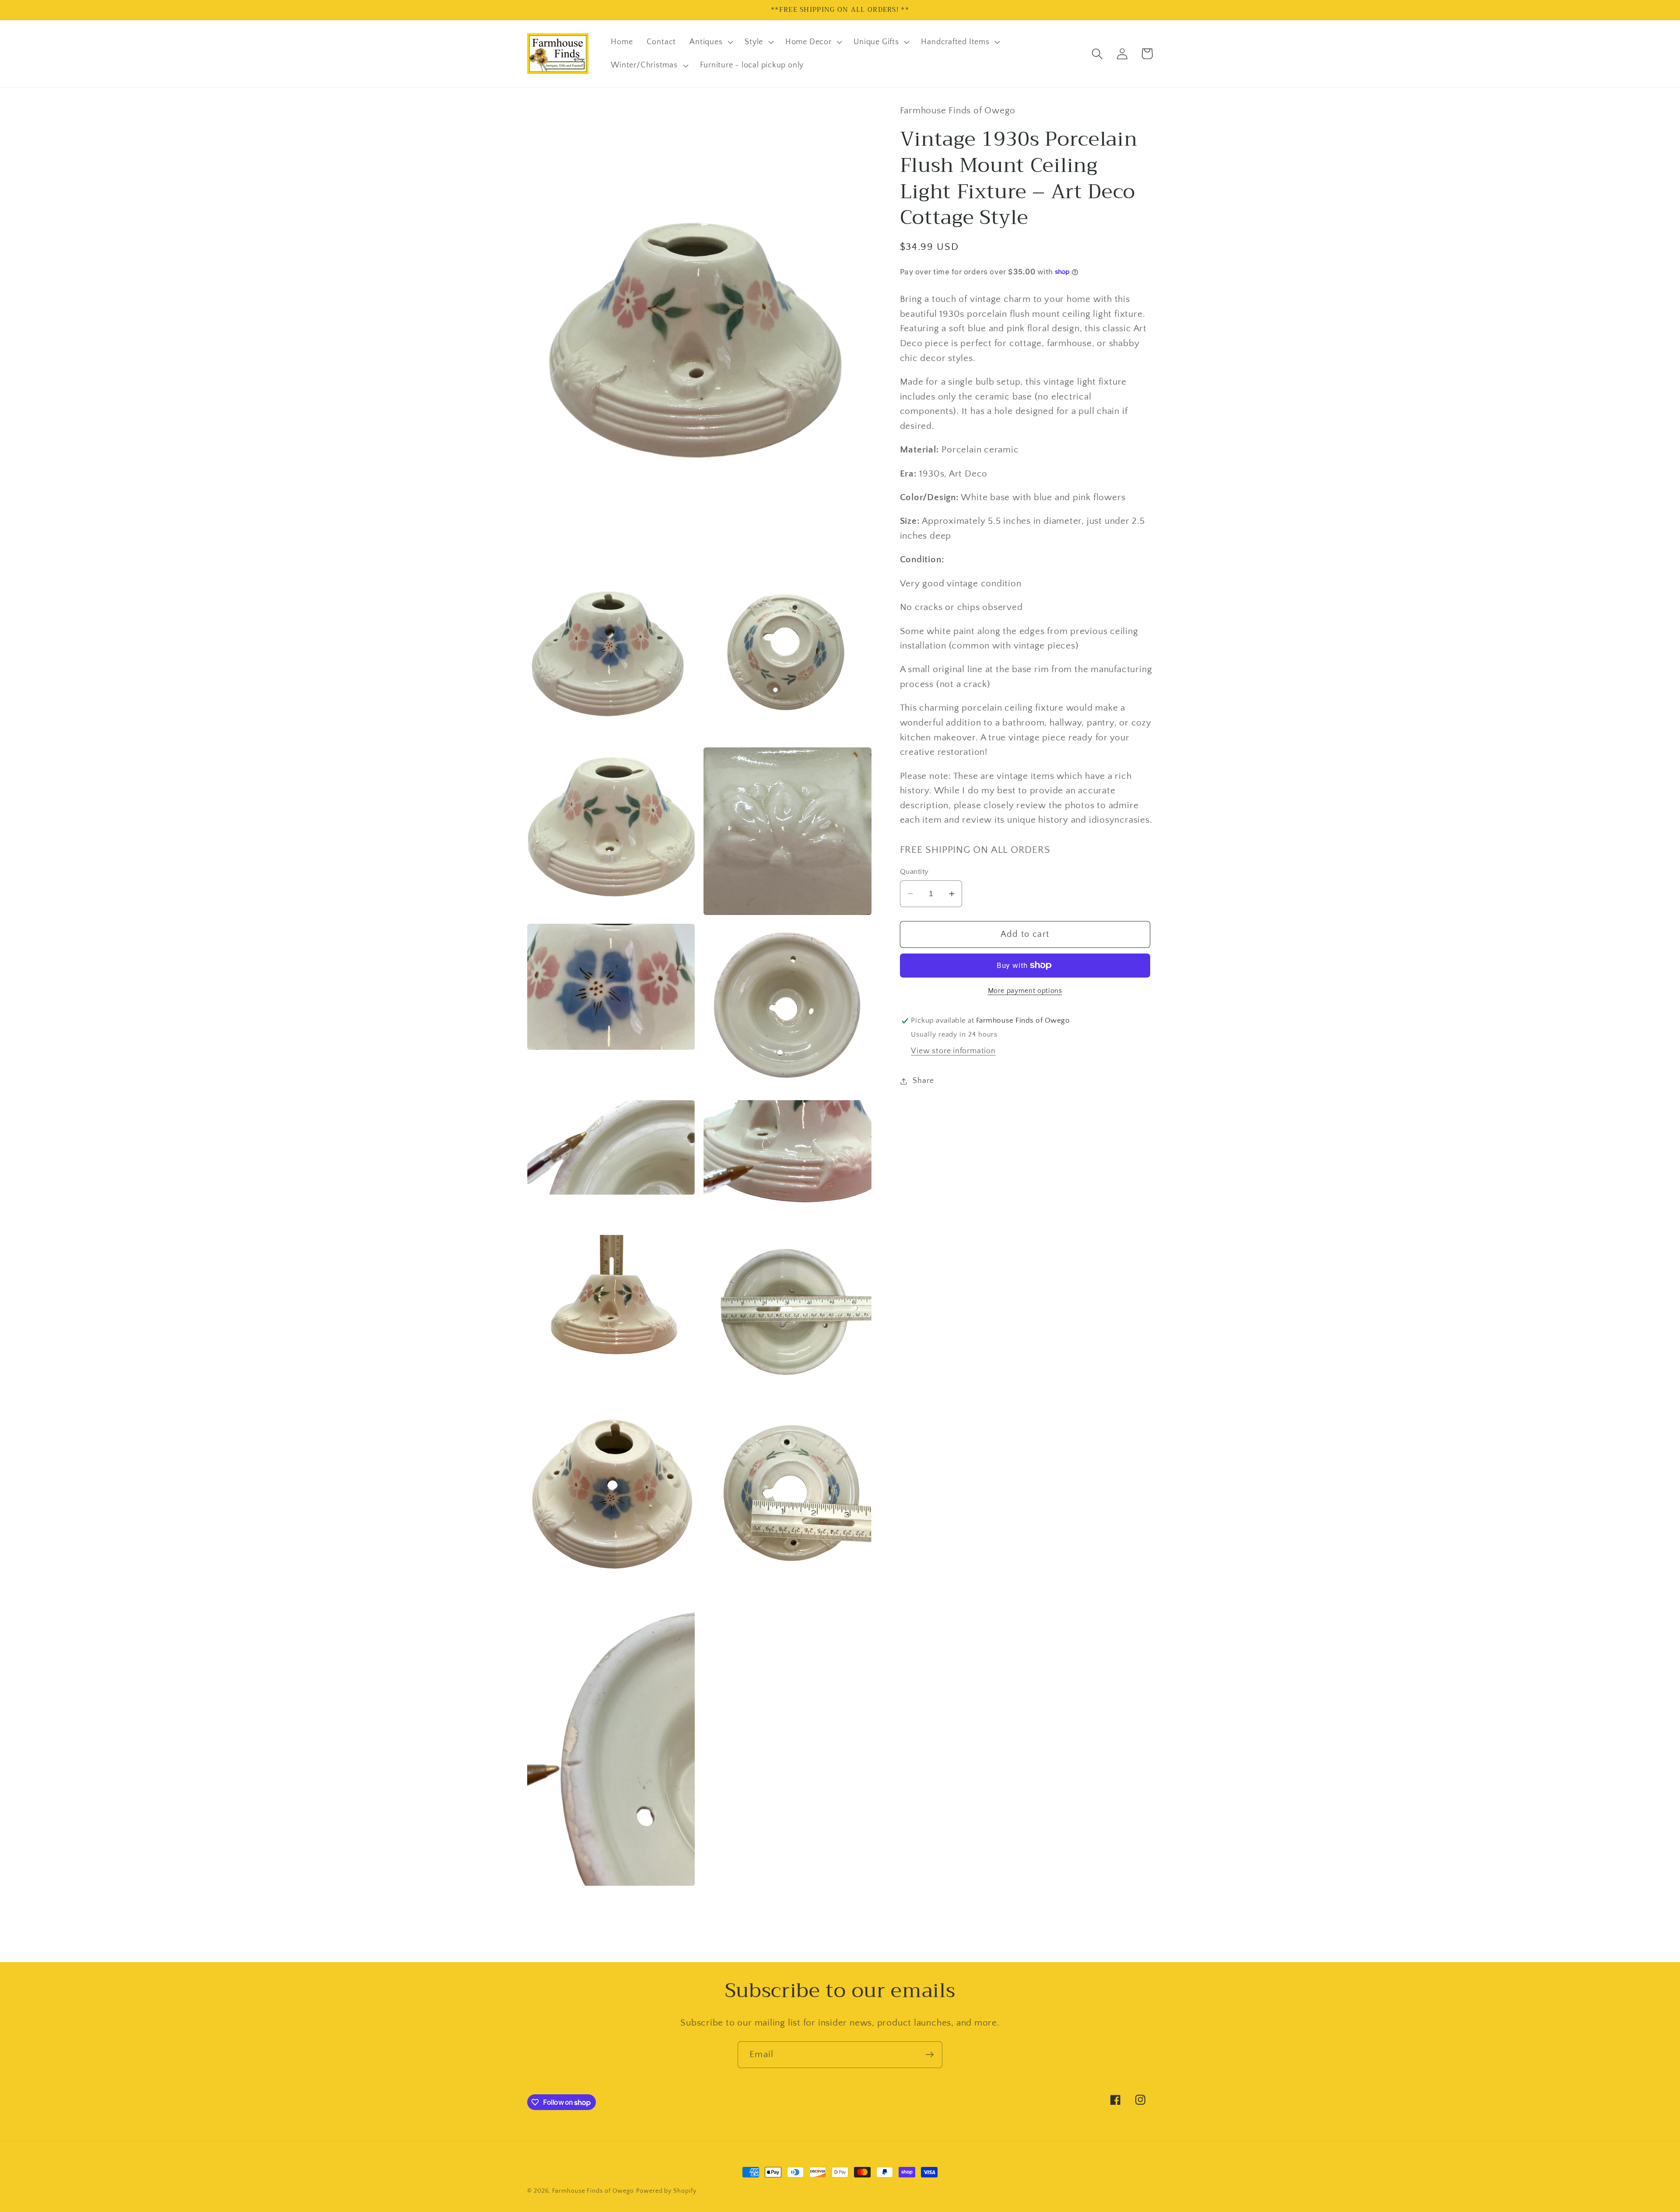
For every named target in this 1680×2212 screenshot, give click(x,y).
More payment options (1025, 991)
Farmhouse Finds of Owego (593, 2191)
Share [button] (923, 1081)
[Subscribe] (929, 2055)
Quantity (914, 872)
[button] (710, 42)
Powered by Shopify (666, 2191)
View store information (953, 1051)
